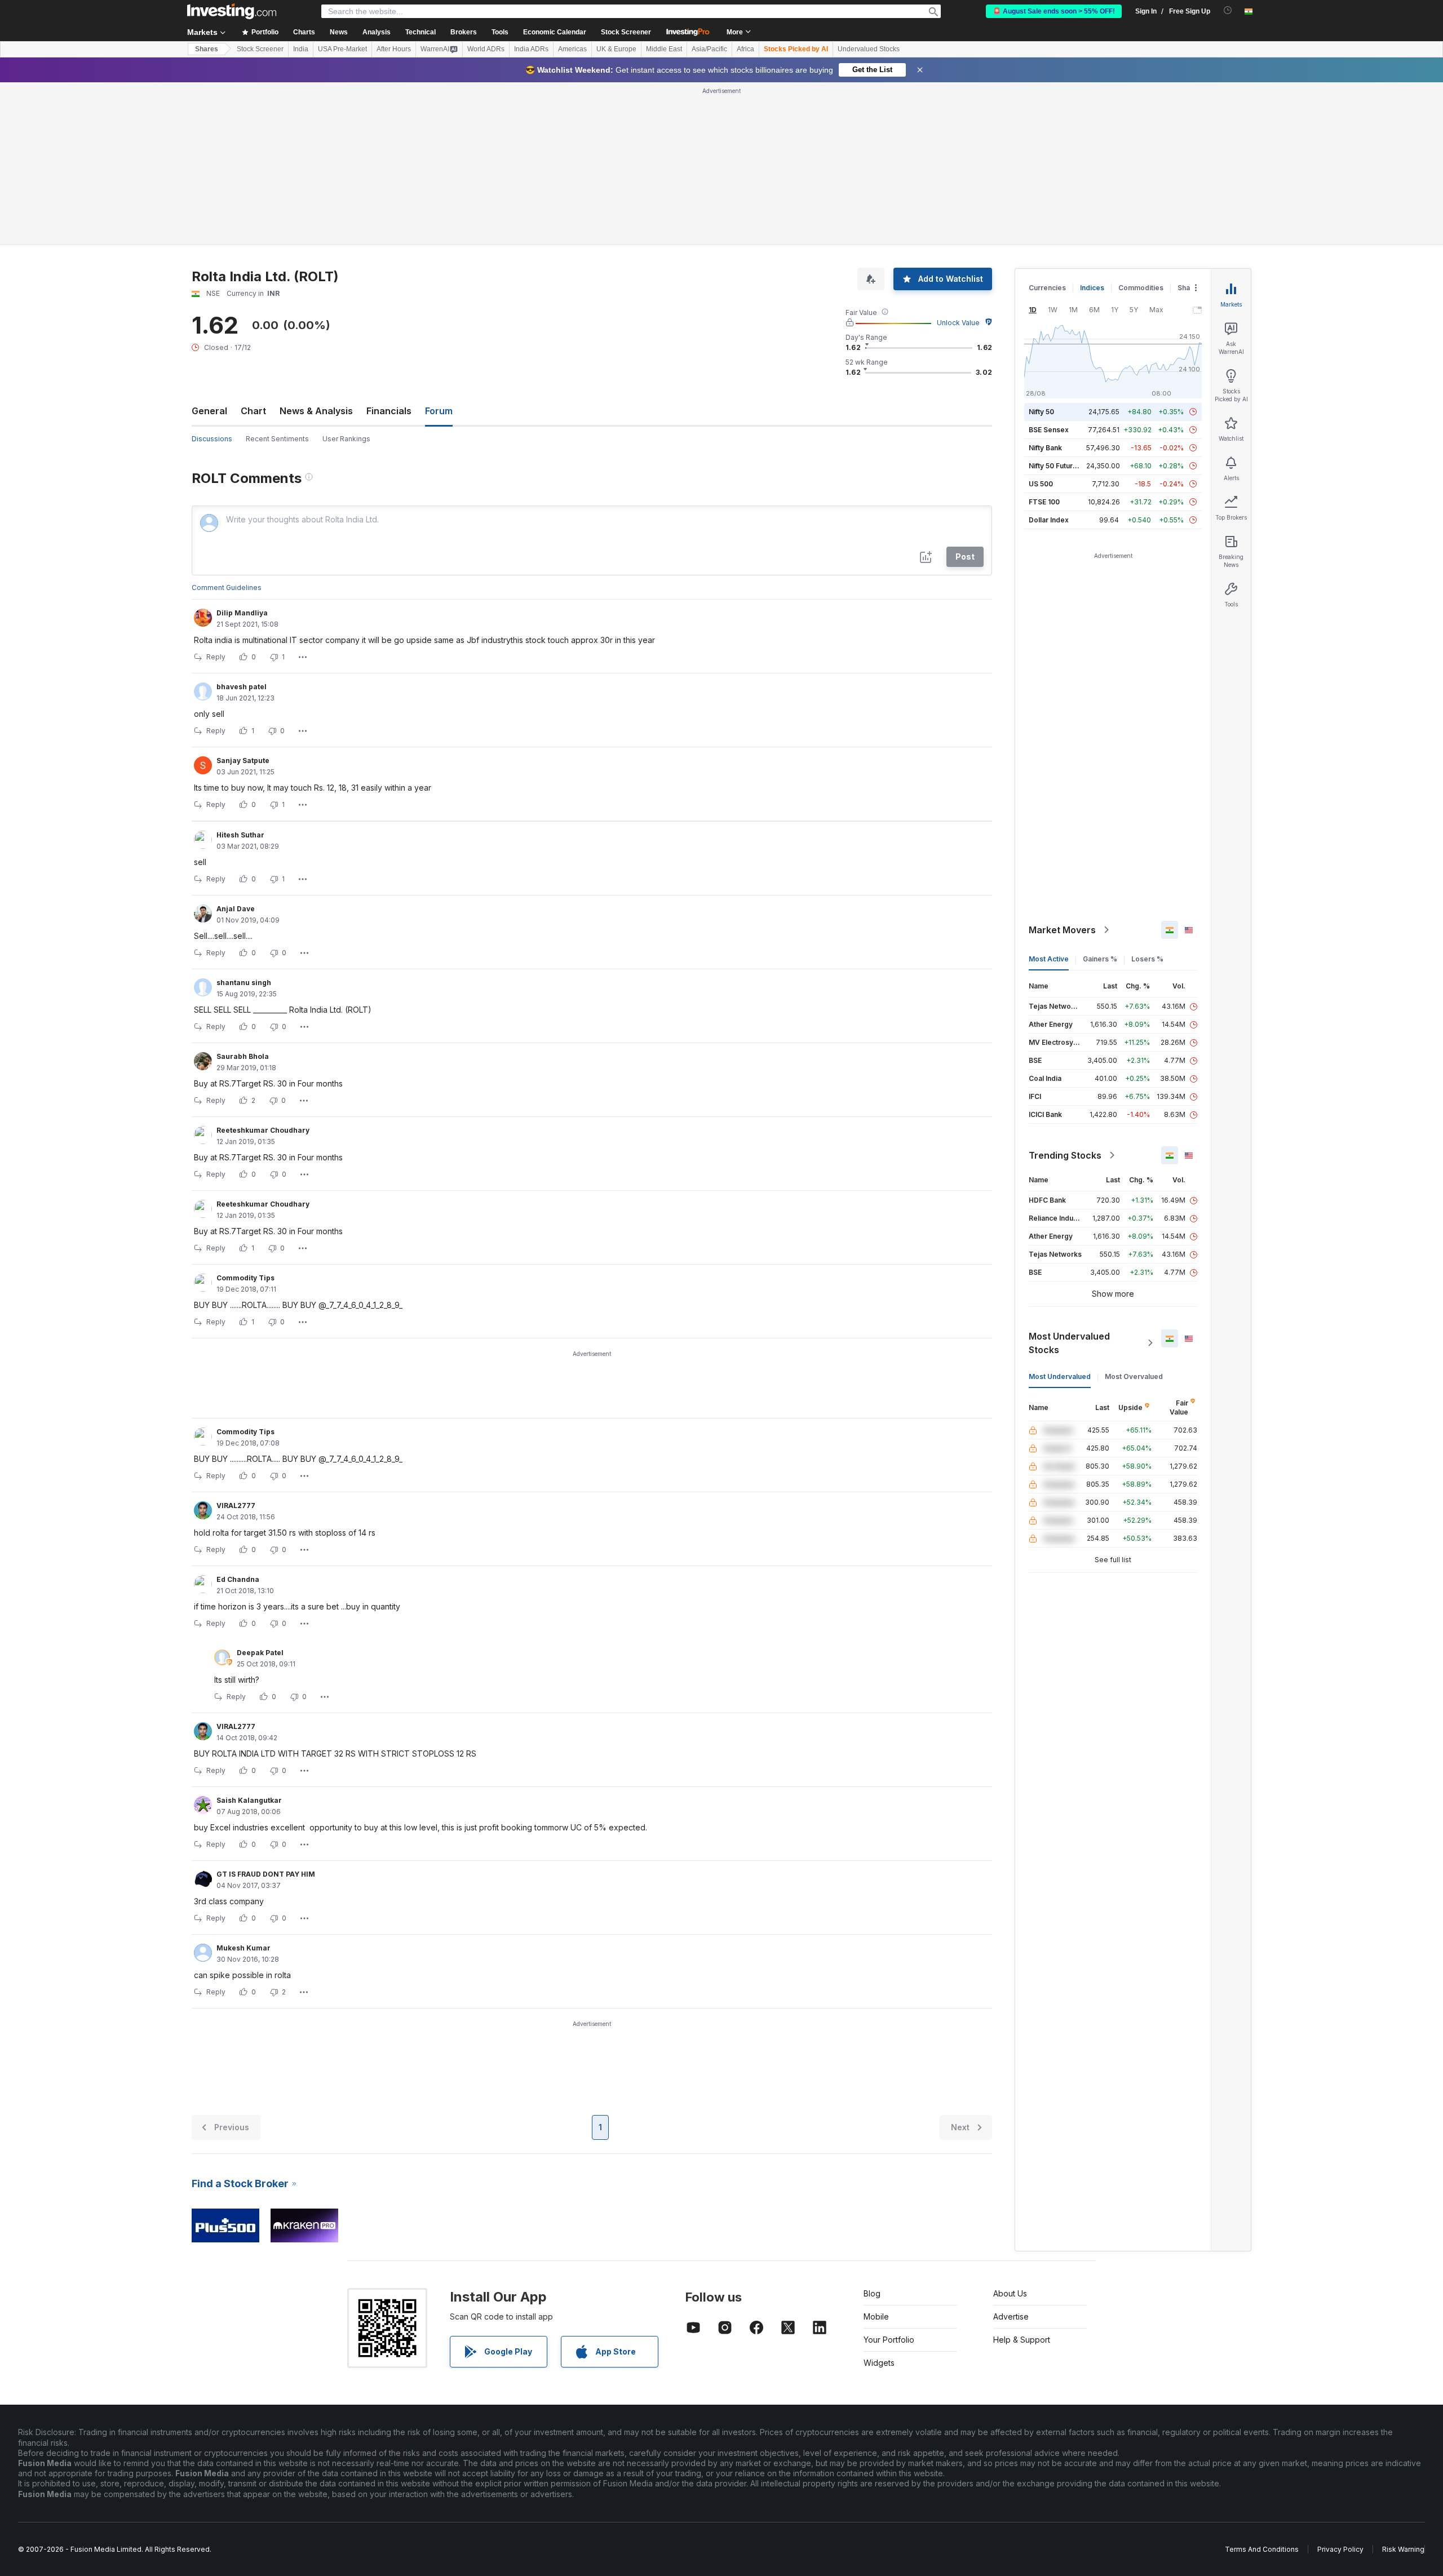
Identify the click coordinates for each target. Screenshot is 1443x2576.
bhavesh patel (242, 524)
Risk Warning (1403, 2386)
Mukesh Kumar (244, 1785)
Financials (389, 248)
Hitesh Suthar (240, 672)
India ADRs (531, 49)
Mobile (876, 2154)
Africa (745, 49)
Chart (253, 248)
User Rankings (346, 276)
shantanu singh (244, 820)
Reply (216, 494)
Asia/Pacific (709, 49)
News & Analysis (316, 248)
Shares (207, 49)
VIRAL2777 (236, 1343)
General (209, 248)
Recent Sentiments (277, 276)
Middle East (664, 49)
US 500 (1041, 321)
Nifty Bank (1045, 285)
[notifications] (1228, 10)
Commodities (1141, 125)
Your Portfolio (889, 2177)
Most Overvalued (1134, 1214)
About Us (1010, 2131)
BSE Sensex (1049, 267)
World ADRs (486, 49)
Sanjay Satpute (243, 598)
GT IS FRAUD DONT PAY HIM (266, 1711)
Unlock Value (958, 160)
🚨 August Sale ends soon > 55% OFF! (1054, 11)
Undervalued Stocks (869, 49)
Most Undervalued (1060, 1214)
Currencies (1047, 125)
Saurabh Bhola (243, 894)
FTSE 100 (1044, 339)
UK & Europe (616, 49)
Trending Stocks (1065, 992)
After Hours (394, 49)
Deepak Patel (260, 1490)
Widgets (879, 2200)
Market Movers (1062, 767)
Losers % (1147, 796)
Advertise (1011, 2154)
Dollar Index (1049, 357)
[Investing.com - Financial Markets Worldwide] (232, 11)
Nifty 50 (1041, 249)
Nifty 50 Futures (1055, 303)
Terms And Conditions (1262, 2386)
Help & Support (1022, 2177)
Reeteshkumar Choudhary (263, 967)
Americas (572, 49)
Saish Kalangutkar (249, 1637)
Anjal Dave (236, 746)
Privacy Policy (1340, 2386)
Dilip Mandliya (242, 450)
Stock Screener (626, 32)
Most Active (1049, 796)
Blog (872, 2131)
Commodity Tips (245, 1115)
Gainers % (1100, 796)
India (301, 49)
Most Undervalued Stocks (1069, 1180)
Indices (1092, 125)
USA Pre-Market (342, 49)
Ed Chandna (238, 1416)
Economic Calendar (555, 32)
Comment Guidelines (227, 425)
